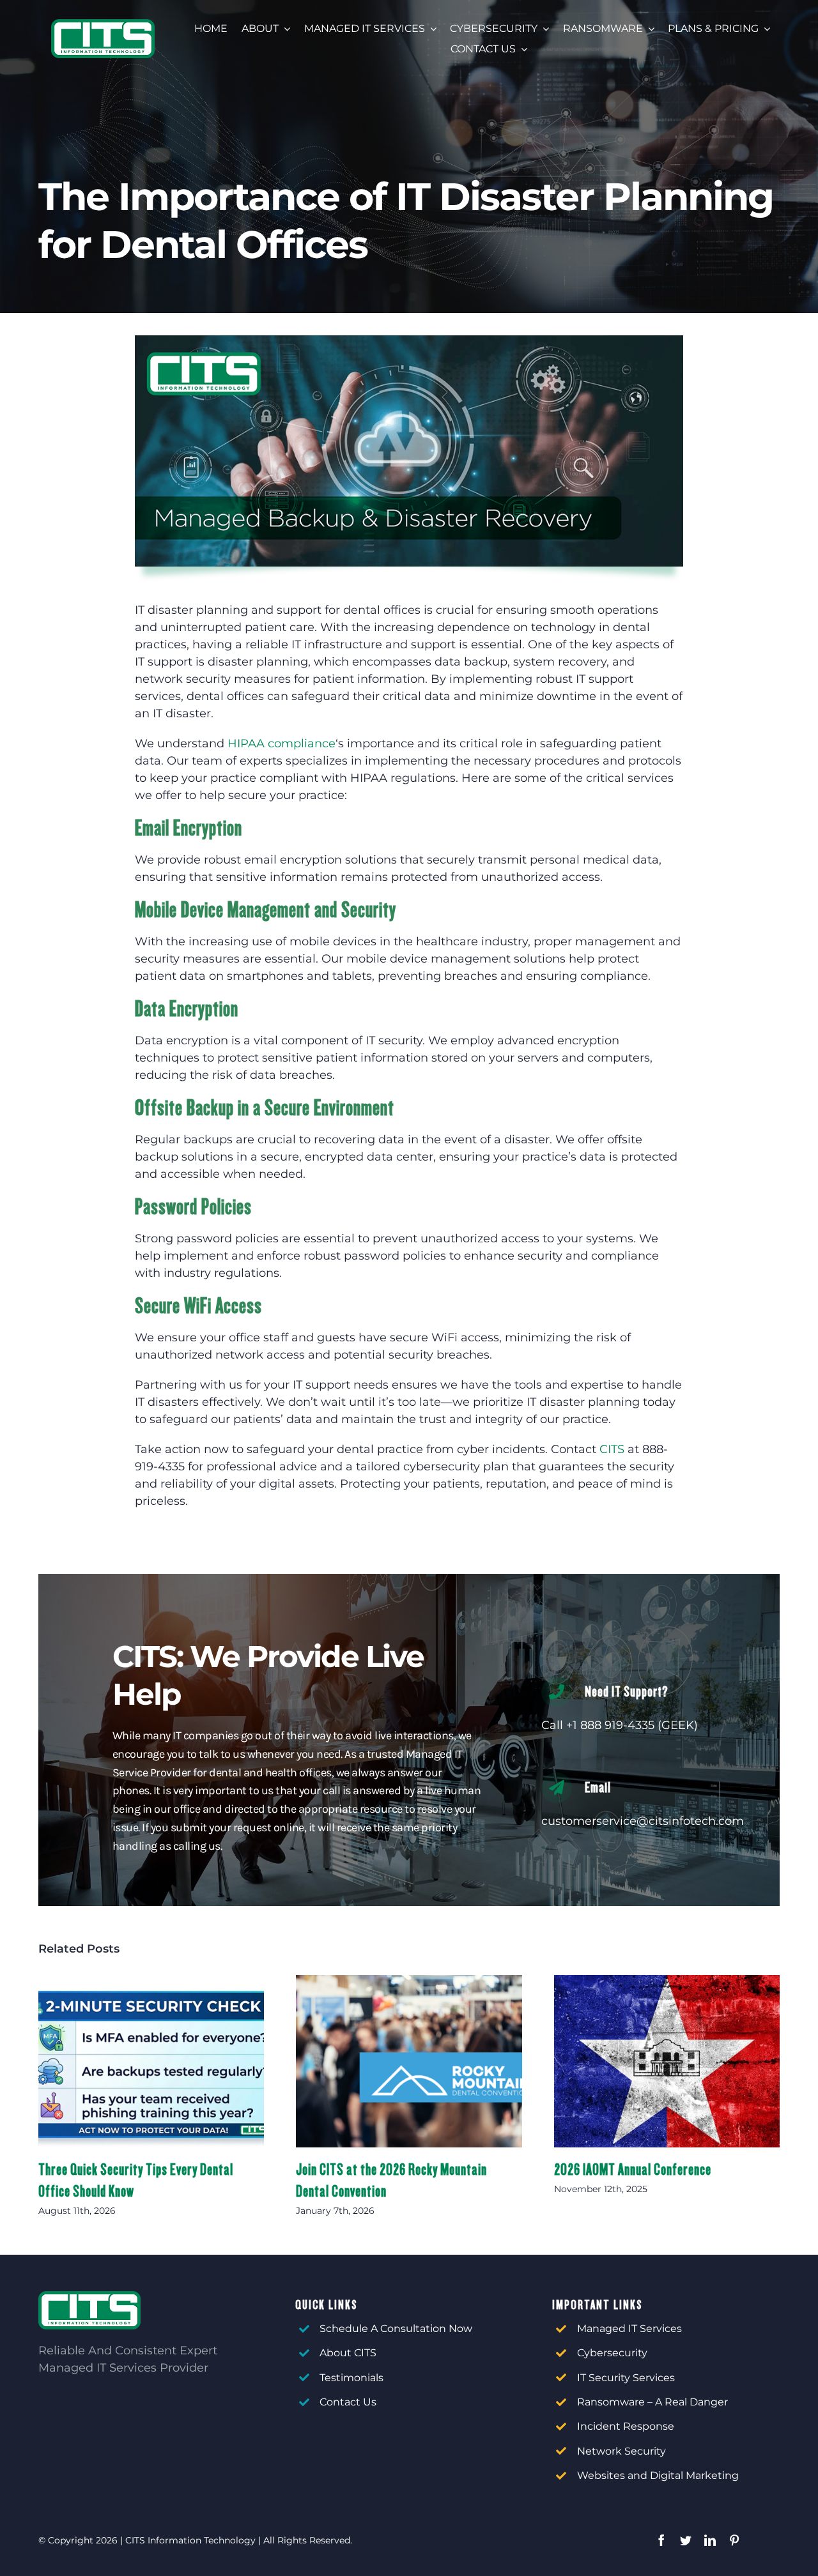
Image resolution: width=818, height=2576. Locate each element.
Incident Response (626, 2426)
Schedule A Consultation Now (396, 2328)
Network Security (621, 2451)
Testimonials (351, 2378)
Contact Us (348, 2402)
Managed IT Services (629, 2328)
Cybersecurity (612, 2353)
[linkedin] (710, 2540)
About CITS (348, 2353)
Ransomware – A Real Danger (652, 2402)
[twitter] (686, 2540)
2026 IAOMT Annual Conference (633, 2169)
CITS (612, 1449)
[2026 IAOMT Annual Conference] (667, 2062)
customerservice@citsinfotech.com (643, 1821)
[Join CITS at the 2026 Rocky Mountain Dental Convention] (409, 2062)
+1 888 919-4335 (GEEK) (632, 1725)
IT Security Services (626, 2378)
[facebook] (661, 2540)
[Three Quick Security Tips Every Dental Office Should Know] (151, 2062)
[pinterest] (734, 2540)
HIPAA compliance (282, 743)
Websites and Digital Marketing (658, 2475)
